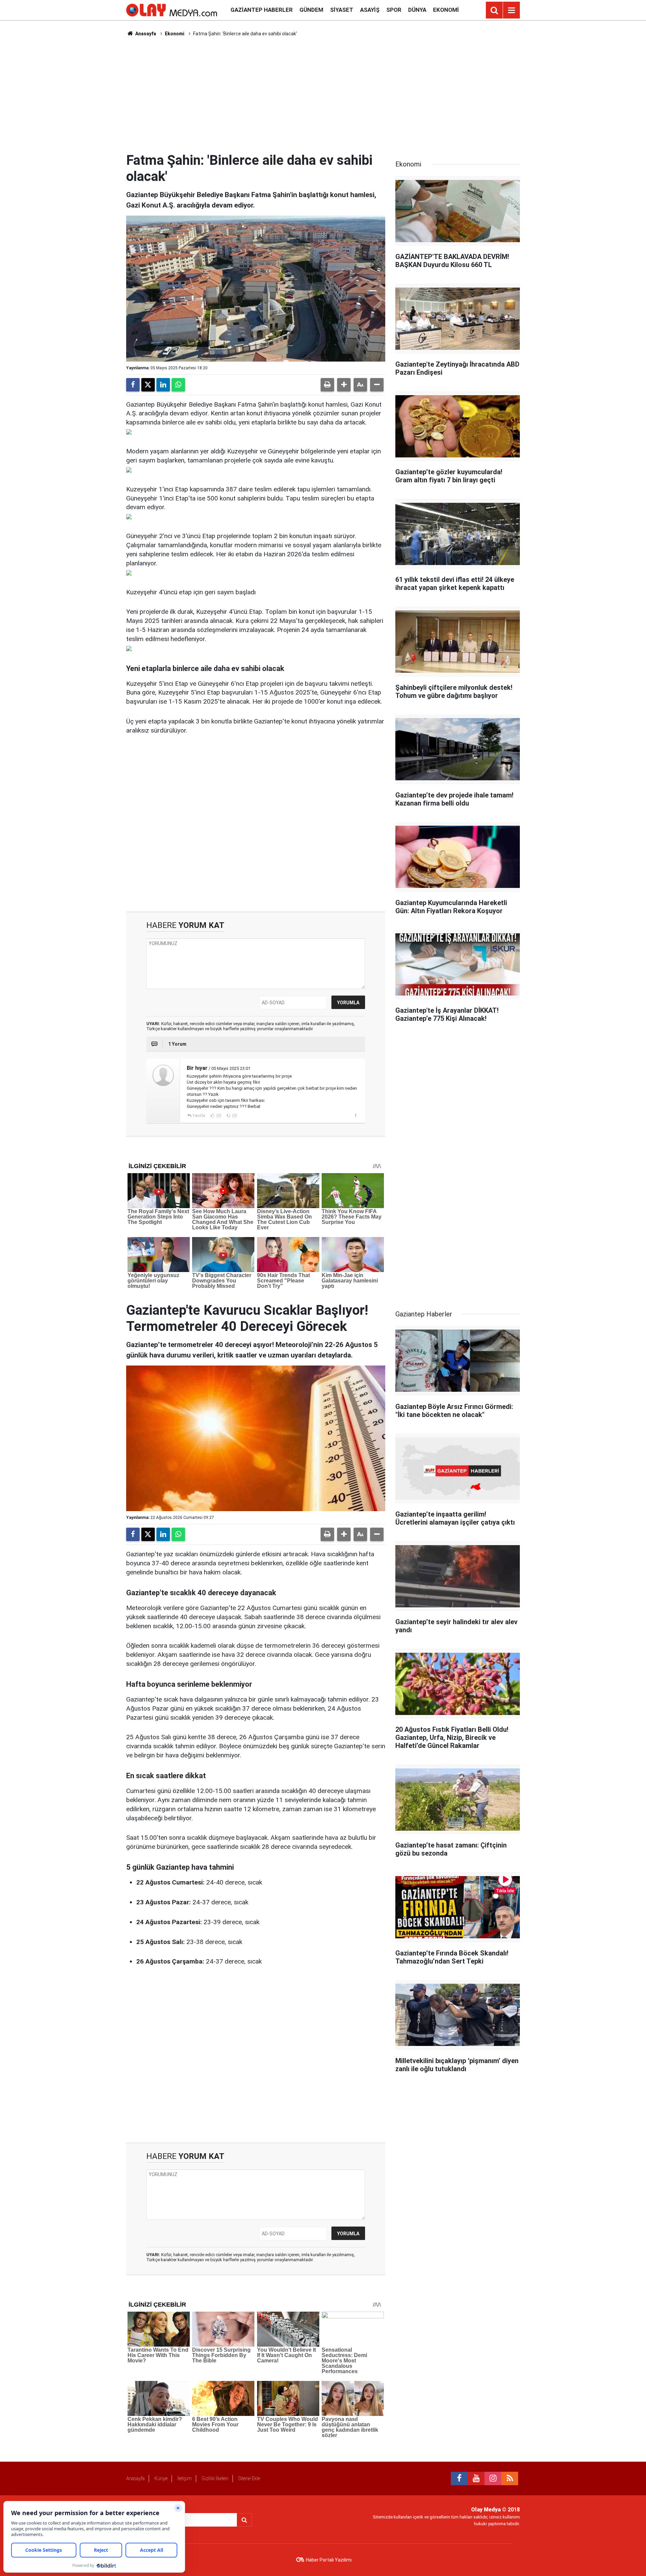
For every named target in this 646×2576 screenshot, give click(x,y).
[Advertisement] (323, 95)
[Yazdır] (327, 385)
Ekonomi (446, 10)
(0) (218, 1116)
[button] (344, 385)
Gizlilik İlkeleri (215, 2478)
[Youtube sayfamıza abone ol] (476, 2478)
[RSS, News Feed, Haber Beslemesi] (510, 2478)
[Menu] (511, 10)
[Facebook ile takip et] (459, 2478)
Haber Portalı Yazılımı (329, 2560)
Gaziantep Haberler (262, 10)
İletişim (185, 2478)
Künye (161, 2478)
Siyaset (342, 10)
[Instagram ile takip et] (493, 2478)
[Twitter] (148, 385)
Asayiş (370, 10)
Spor (394, 10)
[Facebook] (133, 385)
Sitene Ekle (249, 2478)
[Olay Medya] (172, 10)
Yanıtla (199, 1116)
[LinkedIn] (163, 385)
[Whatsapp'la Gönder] (178, 385)
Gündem (311, 10)
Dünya (417, 10)
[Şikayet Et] (355, 1115)
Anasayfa (145, 34)
